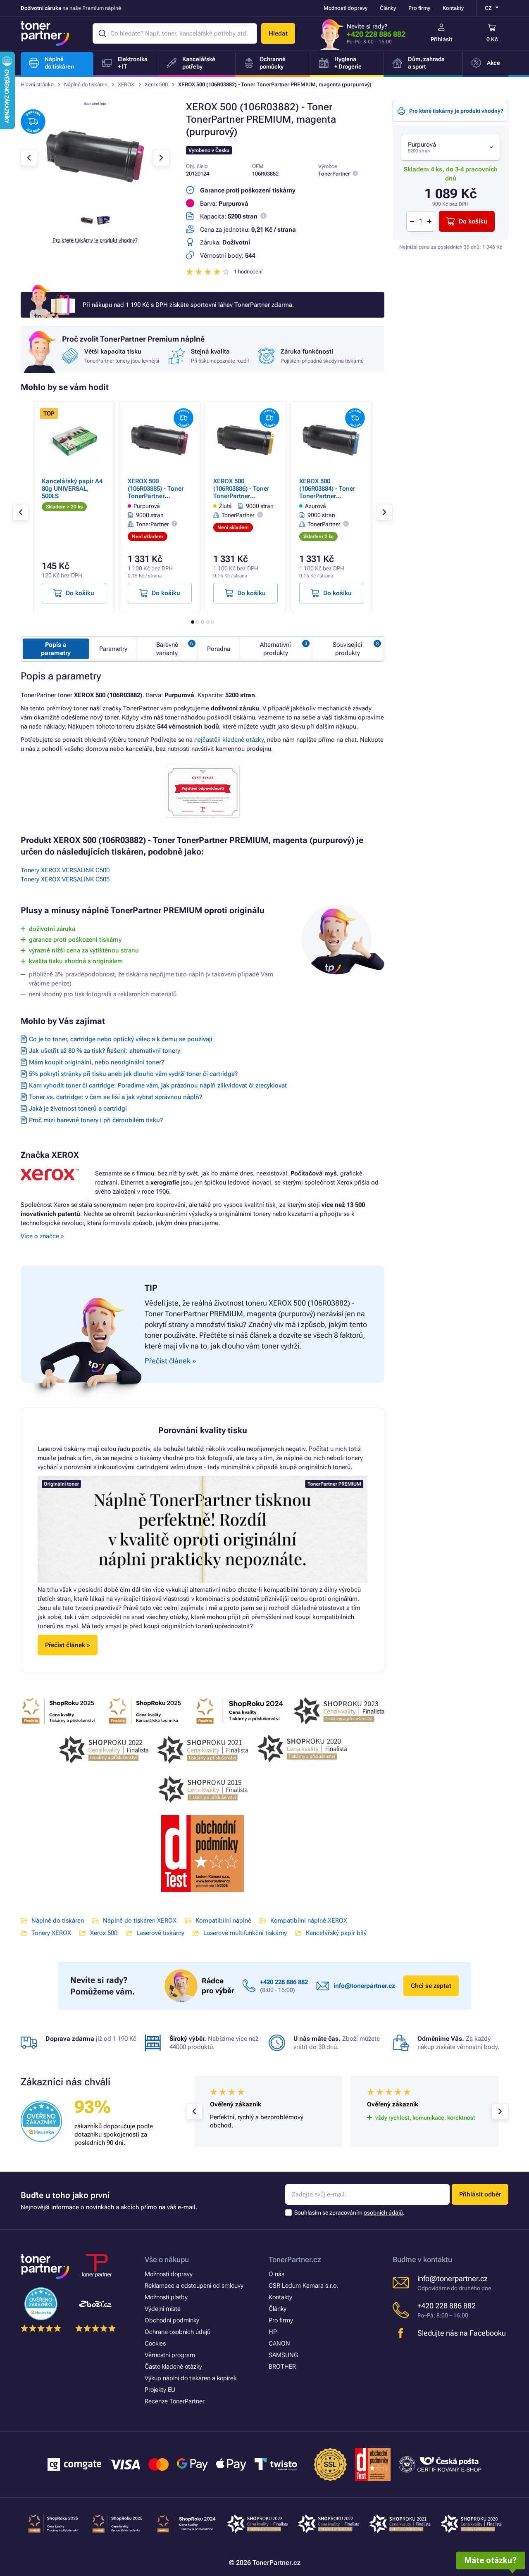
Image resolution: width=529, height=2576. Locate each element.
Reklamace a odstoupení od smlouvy (194, 2286)
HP (273, 2332)
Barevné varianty (167, 649)
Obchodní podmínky (172, 2320)
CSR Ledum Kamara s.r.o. (303, 2286)
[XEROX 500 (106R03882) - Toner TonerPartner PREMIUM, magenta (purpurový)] (95, 204)
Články (388, 8)
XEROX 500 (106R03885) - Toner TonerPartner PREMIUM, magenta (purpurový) (157, 496)
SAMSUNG (283, 2355)
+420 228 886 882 (376, 34)
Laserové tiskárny (160, 1933)
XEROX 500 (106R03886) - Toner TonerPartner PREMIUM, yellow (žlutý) (241, 496)
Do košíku (473, 221)
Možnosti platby (166, 2297)
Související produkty (348, 649)
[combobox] (450, 147)
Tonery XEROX (51, 1933)
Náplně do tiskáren (86, 84)
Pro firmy (419, 8)
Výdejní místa (163, 2309)
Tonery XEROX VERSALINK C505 (65, 879)
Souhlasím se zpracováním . (349, 2213)
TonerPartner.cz (295, 2259)
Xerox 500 (156, 84)
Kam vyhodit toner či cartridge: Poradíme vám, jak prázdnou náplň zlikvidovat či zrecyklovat (158, 1085)
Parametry (113, 649)
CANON (279, 2343)
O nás (276, 2274)
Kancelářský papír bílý (336, 1933)
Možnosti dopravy (346, 8)
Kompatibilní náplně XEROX (309, 1921)
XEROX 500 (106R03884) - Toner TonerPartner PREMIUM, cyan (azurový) (327, 496)
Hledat (278, 33)
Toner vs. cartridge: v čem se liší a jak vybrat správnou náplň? (116, 1097)
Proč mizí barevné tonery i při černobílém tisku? (96, 1120)
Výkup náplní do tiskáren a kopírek (191, 2378)
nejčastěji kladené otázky (229, 740)
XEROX (126, 84)
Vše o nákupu (167, 2259)
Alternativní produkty (275, 649)
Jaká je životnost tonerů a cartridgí (78, 1109)
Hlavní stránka (37, 84)
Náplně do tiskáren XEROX (140, 1921)
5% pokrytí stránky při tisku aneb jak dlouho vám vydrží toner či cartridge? (133, 1074)
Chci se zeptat (431, 1986)
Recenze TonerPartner (175, 2401)
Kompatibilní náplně (223, 1921)
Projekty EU (160, 2390)
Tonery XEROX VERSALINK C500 (65, 870)
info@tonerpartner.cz (364, 1986)
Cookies (155, 2343)
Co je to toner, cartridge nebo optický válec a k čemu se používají (121, 1039)
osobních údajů (383, 2213)
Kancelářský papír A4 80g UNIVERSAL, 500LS (72, 489)
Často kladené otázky (173, 2367)
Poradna (219, 649)
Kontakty (453, 8)
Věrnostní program (170, 2355)
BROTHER (282, 2367)
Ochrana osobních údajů (178, 2332)
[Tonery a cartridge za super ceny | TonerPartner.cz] (45, 33)
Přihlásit (442, 39)
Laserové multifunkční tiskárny (245, 1933)
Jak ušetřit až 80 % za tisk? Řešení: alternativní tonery (105, 1051)
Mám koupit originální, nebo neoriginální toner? (97, 1062)
